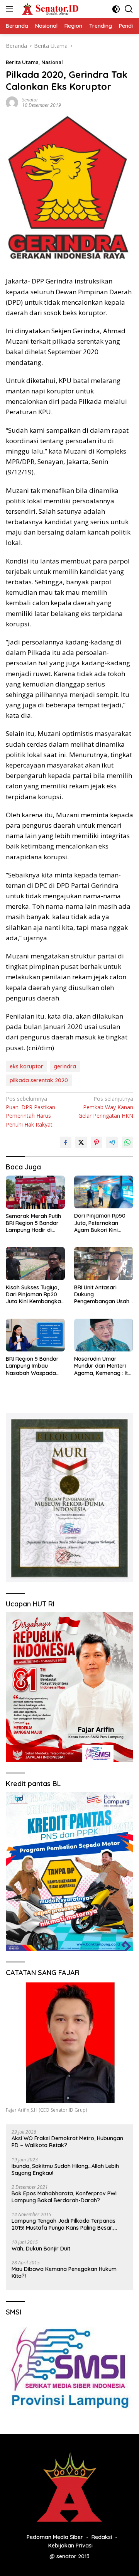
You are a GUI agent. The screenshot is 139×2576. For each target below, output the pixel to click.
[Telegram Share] (112, 1142)
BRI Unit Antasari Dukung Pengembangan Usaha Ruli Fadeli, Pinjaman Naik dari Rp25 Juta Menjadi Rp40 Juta (103, 1295)
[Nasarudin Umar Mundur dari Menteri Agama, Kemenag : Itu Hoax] (104, 1335)
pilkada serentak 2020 (39, 1080)
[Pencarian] (129, 9)
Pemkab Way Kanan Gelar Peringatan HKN (106, 1107)
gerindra (65, 1066)
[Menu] (11, 9)
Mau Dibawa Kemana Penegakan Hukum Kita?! (64, 2272)
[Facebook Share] (66, 1142)
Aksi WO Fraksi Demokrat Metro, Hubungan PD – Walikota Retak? (67, 2142)
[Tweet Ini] (81, 1142)
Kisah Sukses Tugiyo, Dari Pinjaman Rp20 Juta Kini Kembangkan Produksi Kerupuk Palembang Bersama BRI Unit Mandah (35, 1295)
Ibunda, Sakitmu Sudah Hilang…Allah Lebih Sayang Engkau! (65, 2169)
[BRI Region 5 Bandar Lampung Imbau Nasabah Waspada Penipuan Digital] (35, 1335)
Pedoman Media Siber (55, 2537)
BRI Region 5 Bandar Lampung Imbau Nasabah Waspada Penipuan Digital (32, 1366)
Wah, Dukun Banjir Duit (41, 2249)
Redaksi (102, 2537)
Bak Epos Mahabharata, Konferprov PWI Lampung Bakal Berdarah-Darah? (64, 2197)
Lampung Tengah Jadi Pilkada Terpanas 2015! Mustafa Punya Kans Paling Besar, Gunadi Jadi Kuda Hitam (64, 2224)
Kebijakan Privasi (70, 2546)
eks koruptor (26, 1066)
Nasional (52, 62)
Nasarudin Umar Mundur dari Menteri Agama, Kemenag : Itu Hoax (103, 1366)
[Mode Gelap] (116, 9)
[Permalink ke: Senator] (12, 102)
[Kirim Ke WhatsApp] (127, 1142)
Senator (30, 100)
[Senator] (50, 9)
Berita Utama (22, 62)
